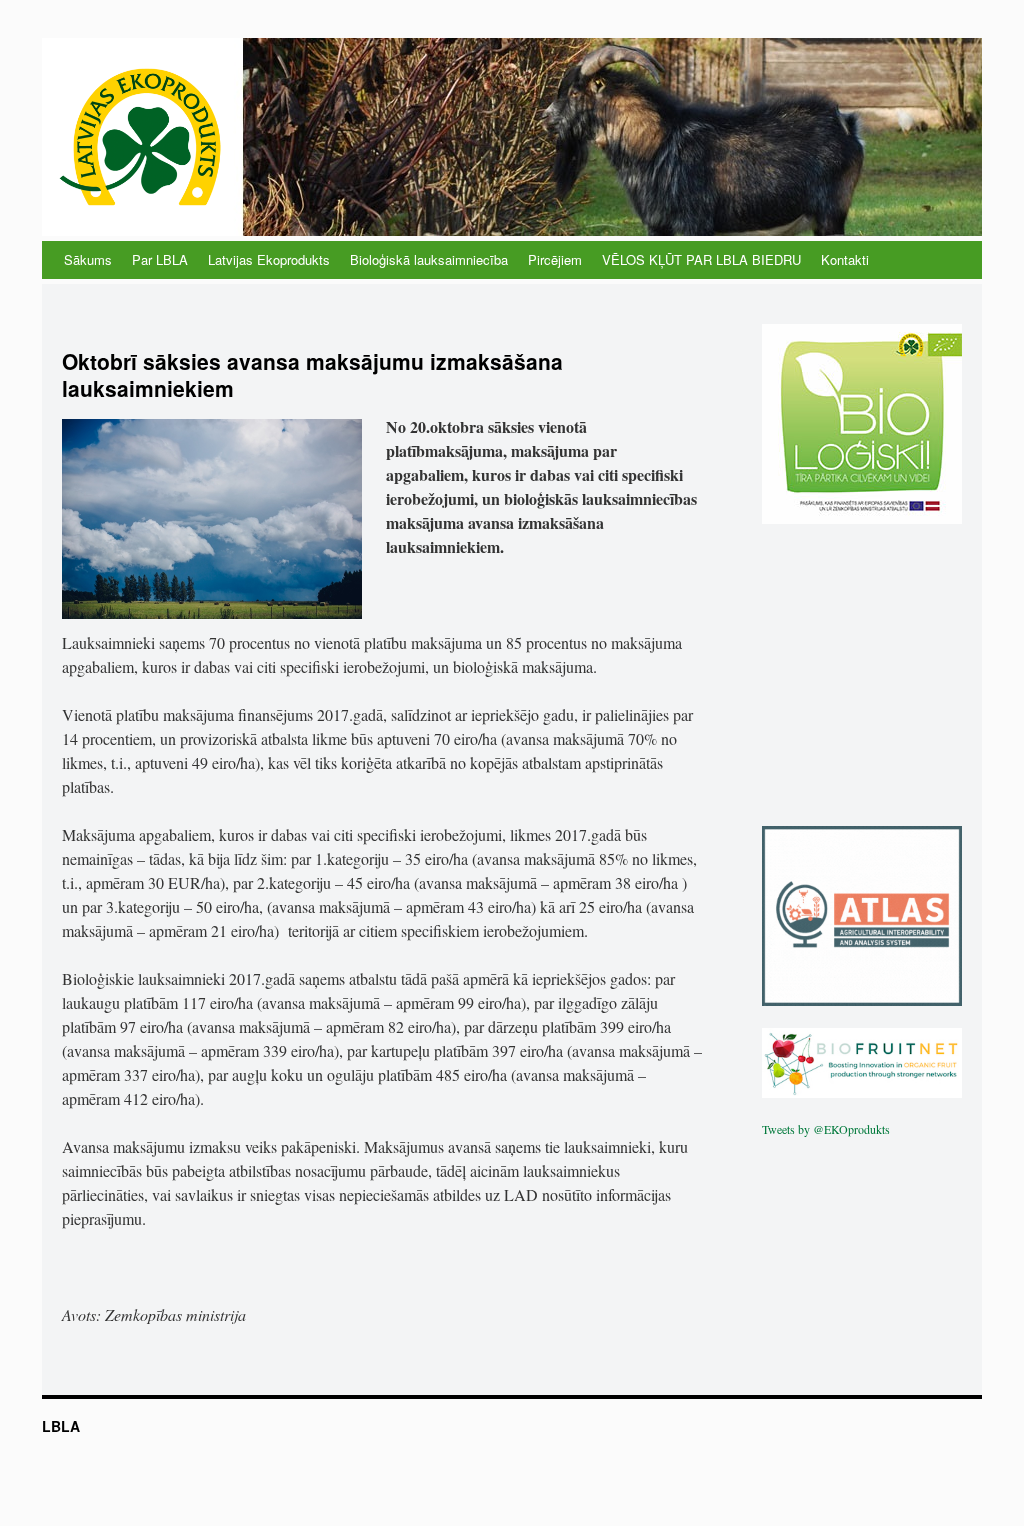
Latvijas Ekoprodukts (269, 259)
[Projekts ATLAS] (862, 1001)
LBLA (61, 1426)
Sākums (88, 259)
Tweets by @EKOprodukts (826, 1129)
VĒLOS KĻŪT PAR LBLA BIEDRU (701, 259)
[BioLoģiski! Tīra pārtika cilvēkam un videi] (862, 519)
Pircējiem (555, 259)
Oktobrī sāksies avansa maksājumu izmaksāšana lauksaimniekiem (312, 374)
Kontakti (845, 259)
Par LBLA (160, 259)
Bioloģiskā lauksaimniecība (429, 259)
